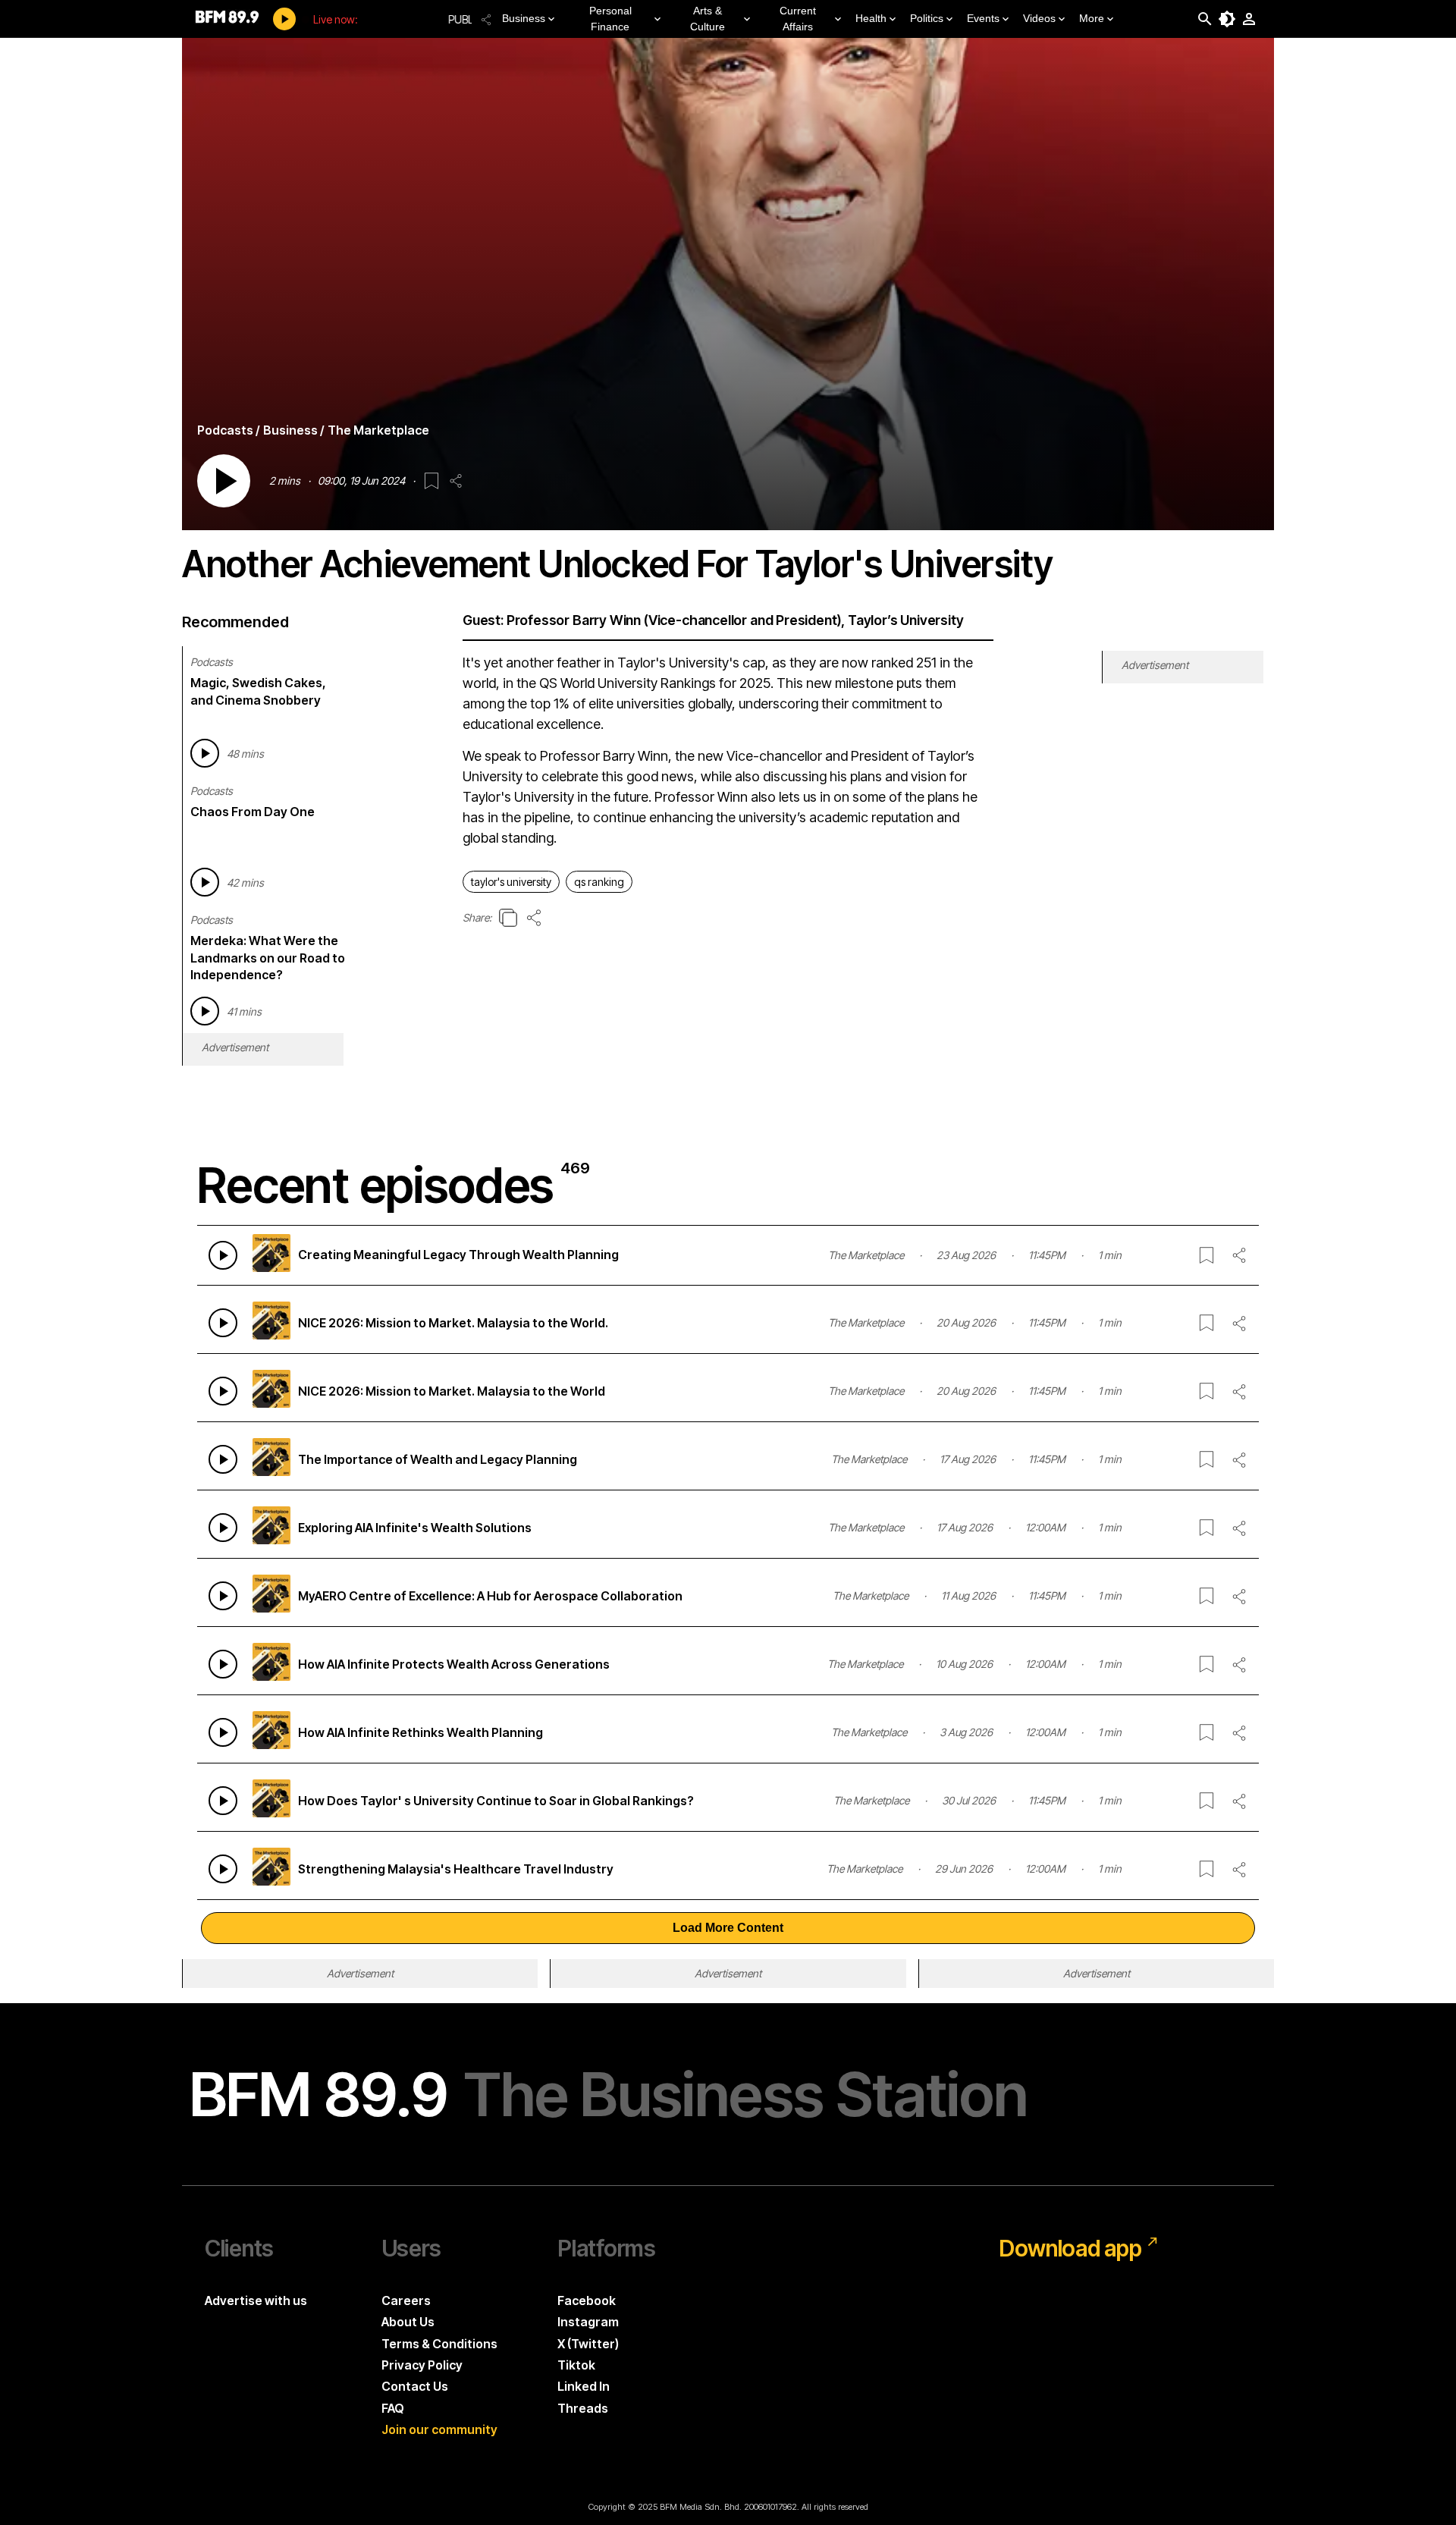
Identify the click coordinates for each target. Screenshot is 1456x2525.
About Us (408, 2322)
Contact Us (415, 2386)
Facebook (587, 2300)
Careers (406, 2300)
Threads (583, 2408)
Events (983, 18)
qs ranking (599, 882)
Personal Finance (610, 19)
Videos (1039, 18)
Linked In (584, 2386)
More (1092, 18)
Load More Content (728, 1928)
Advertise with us (256, 2300)
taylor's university (511, 882)
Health (871, 18)
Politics (927, 18)
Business (524, 18)
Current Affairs (798, 19)
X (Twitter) (588, 2344)
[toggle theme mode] (1227, 19)
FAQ (393, 2408)
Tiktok (576, 2365)
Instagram (588, 2322)
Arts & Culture (708, 19)
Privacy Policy (422, 2365)
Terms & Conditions (439, 2344)
